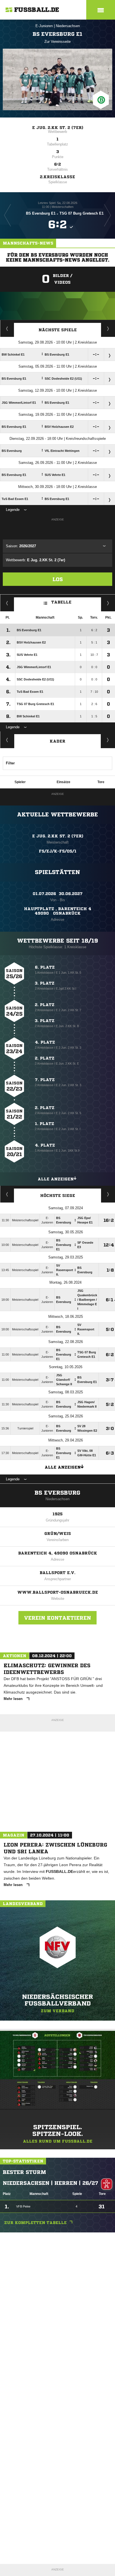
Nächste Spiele (58, 330)
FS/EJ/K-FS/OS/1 (58, 851)
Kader (57, 741)
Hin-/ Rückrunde (108, 603)
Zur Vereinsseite (57, 42)
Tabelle (61, 602)
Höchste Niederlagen (7, 1194)
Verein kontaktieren (57, 1618)
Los (58, 579)
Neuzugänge (108, 740)
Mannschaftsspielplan (7, 328)
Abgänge (7, 740)
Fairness (7, 603)
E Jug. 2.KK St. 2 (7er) (58, 128)
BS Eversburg (57, 1493)
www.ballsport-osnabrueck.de (58, 1592)
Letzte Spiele (108, 328)
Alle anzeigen (56, 1179)
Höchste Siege (58, 1196)
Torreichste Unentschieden (108, 1194)
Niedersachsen (68, 26)
